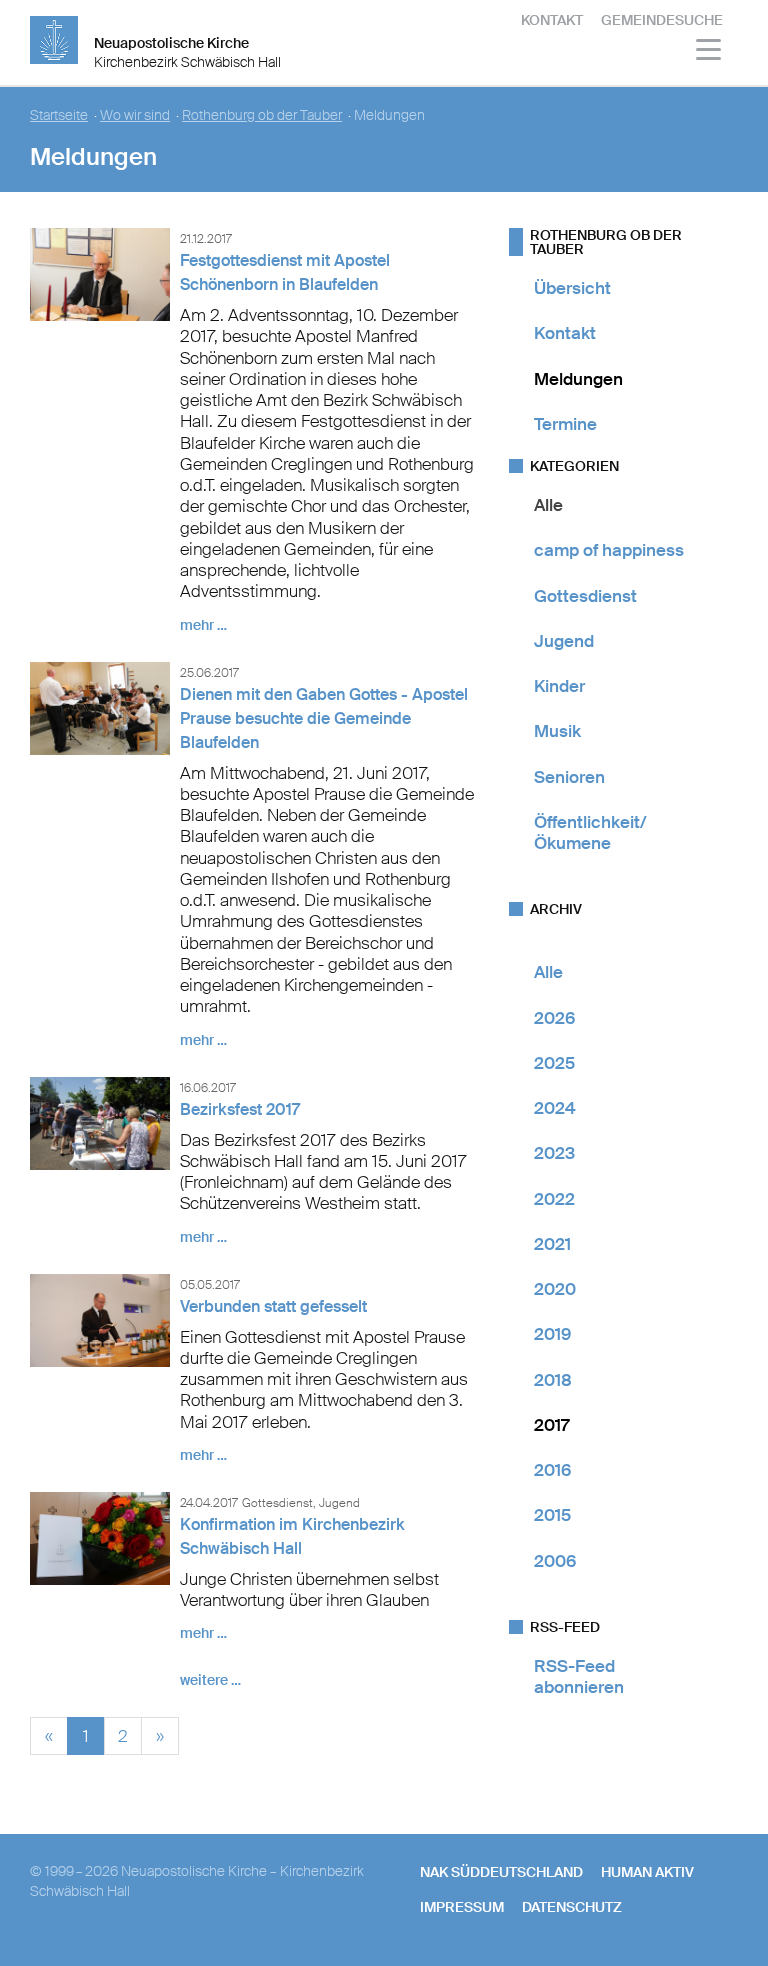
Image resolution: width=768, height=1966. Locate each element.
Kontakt (552, 20)
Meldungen (578, 379)
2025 (554, 1063)
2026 (554, 1018)
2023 (554, 1153)
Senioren (569, 777)
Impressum (462, 1907)
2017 (551, 1425)
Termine (565, 424)
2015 (552, 1515)
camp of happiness (609, 550)
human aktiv (647, 1872)
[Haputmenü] (709, 52)
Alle (548, 505)
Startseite (59, 115)
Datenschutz (572, 1907)
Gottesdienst (585, 596)
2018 (553, 1380)
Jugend (564, 641)
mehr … (203, 625)
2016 (552, 1470)
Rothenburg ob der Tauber (262, 115)
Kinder (559, 686)
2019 (552, 1334)
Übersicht (572, 288)
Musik (557, 731)
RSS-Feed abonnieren (579, 1676)
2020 (555, 1289)
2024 (555, 1108)
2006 (555, 1561)
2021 (552, 1244)
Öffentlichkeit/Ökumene (590, 832)
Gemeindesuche (662, 20)
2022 (554, 1199)
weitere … (210, 1680)
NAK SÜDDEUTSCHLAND (501, 1872)
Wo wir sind (135, 115)
